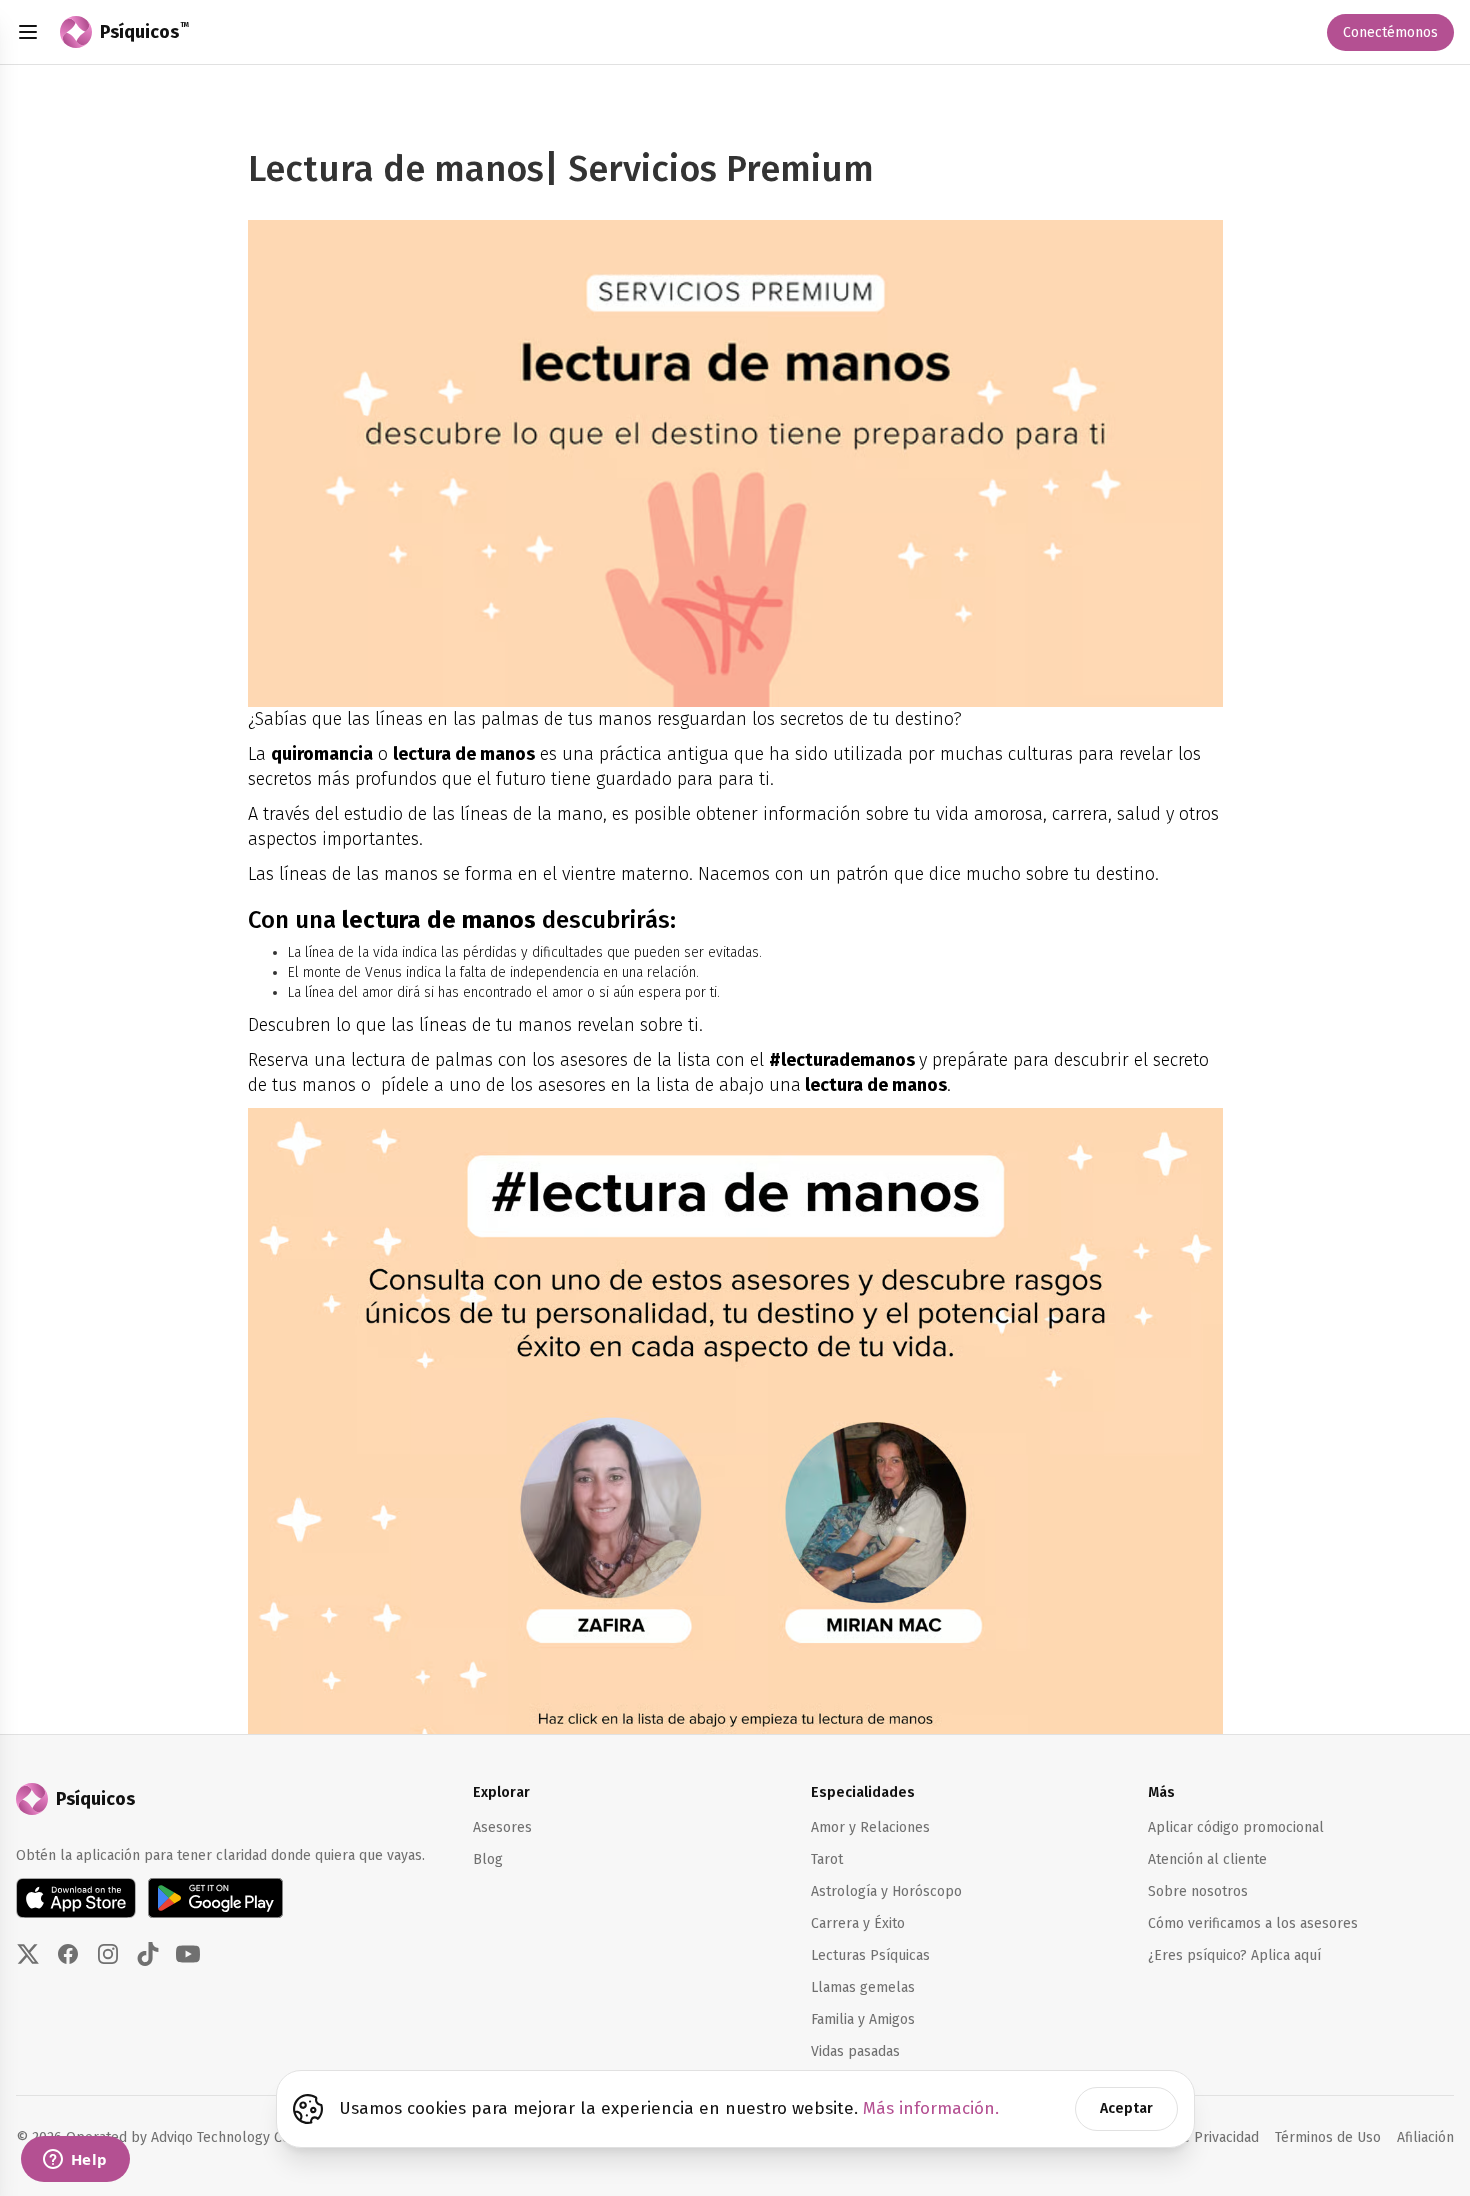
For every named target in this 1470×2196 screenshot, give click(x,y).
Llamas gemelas (863, 1987)
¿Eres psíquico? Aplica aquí (1234, 1955)
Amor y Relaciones (870, 1827)
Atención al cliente (1207, 1859)
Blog (488, 1859)
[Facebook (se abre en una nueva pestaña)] (68, 1954)
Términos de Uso (1328, 2137)
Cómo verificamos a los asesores (1253, 1923)
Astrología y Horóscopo (886, 1891)
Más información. (931, 2108)
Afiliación (1425, 2137)
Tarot (827, 1859)
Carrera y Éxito (858, 1923)
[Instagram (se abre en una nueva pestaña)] (108, 1954)
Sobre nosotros (1198, 1891)
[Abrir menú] (28, 32)
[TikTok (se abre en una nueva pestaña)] (148, 1954)
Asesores (502, 1827)
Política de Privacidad (1190, 2137)
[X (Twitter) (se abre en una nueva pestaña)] (28, 1954)
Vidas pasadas (855, 2051)
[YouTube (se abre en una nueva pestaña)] (188, 1954)
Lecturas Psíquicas (870, 1955)
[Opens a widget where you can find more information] (75, 2161)
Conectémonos (1390, 32)
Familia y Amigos (863, 2019)
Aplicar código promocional (1236, 1827)
